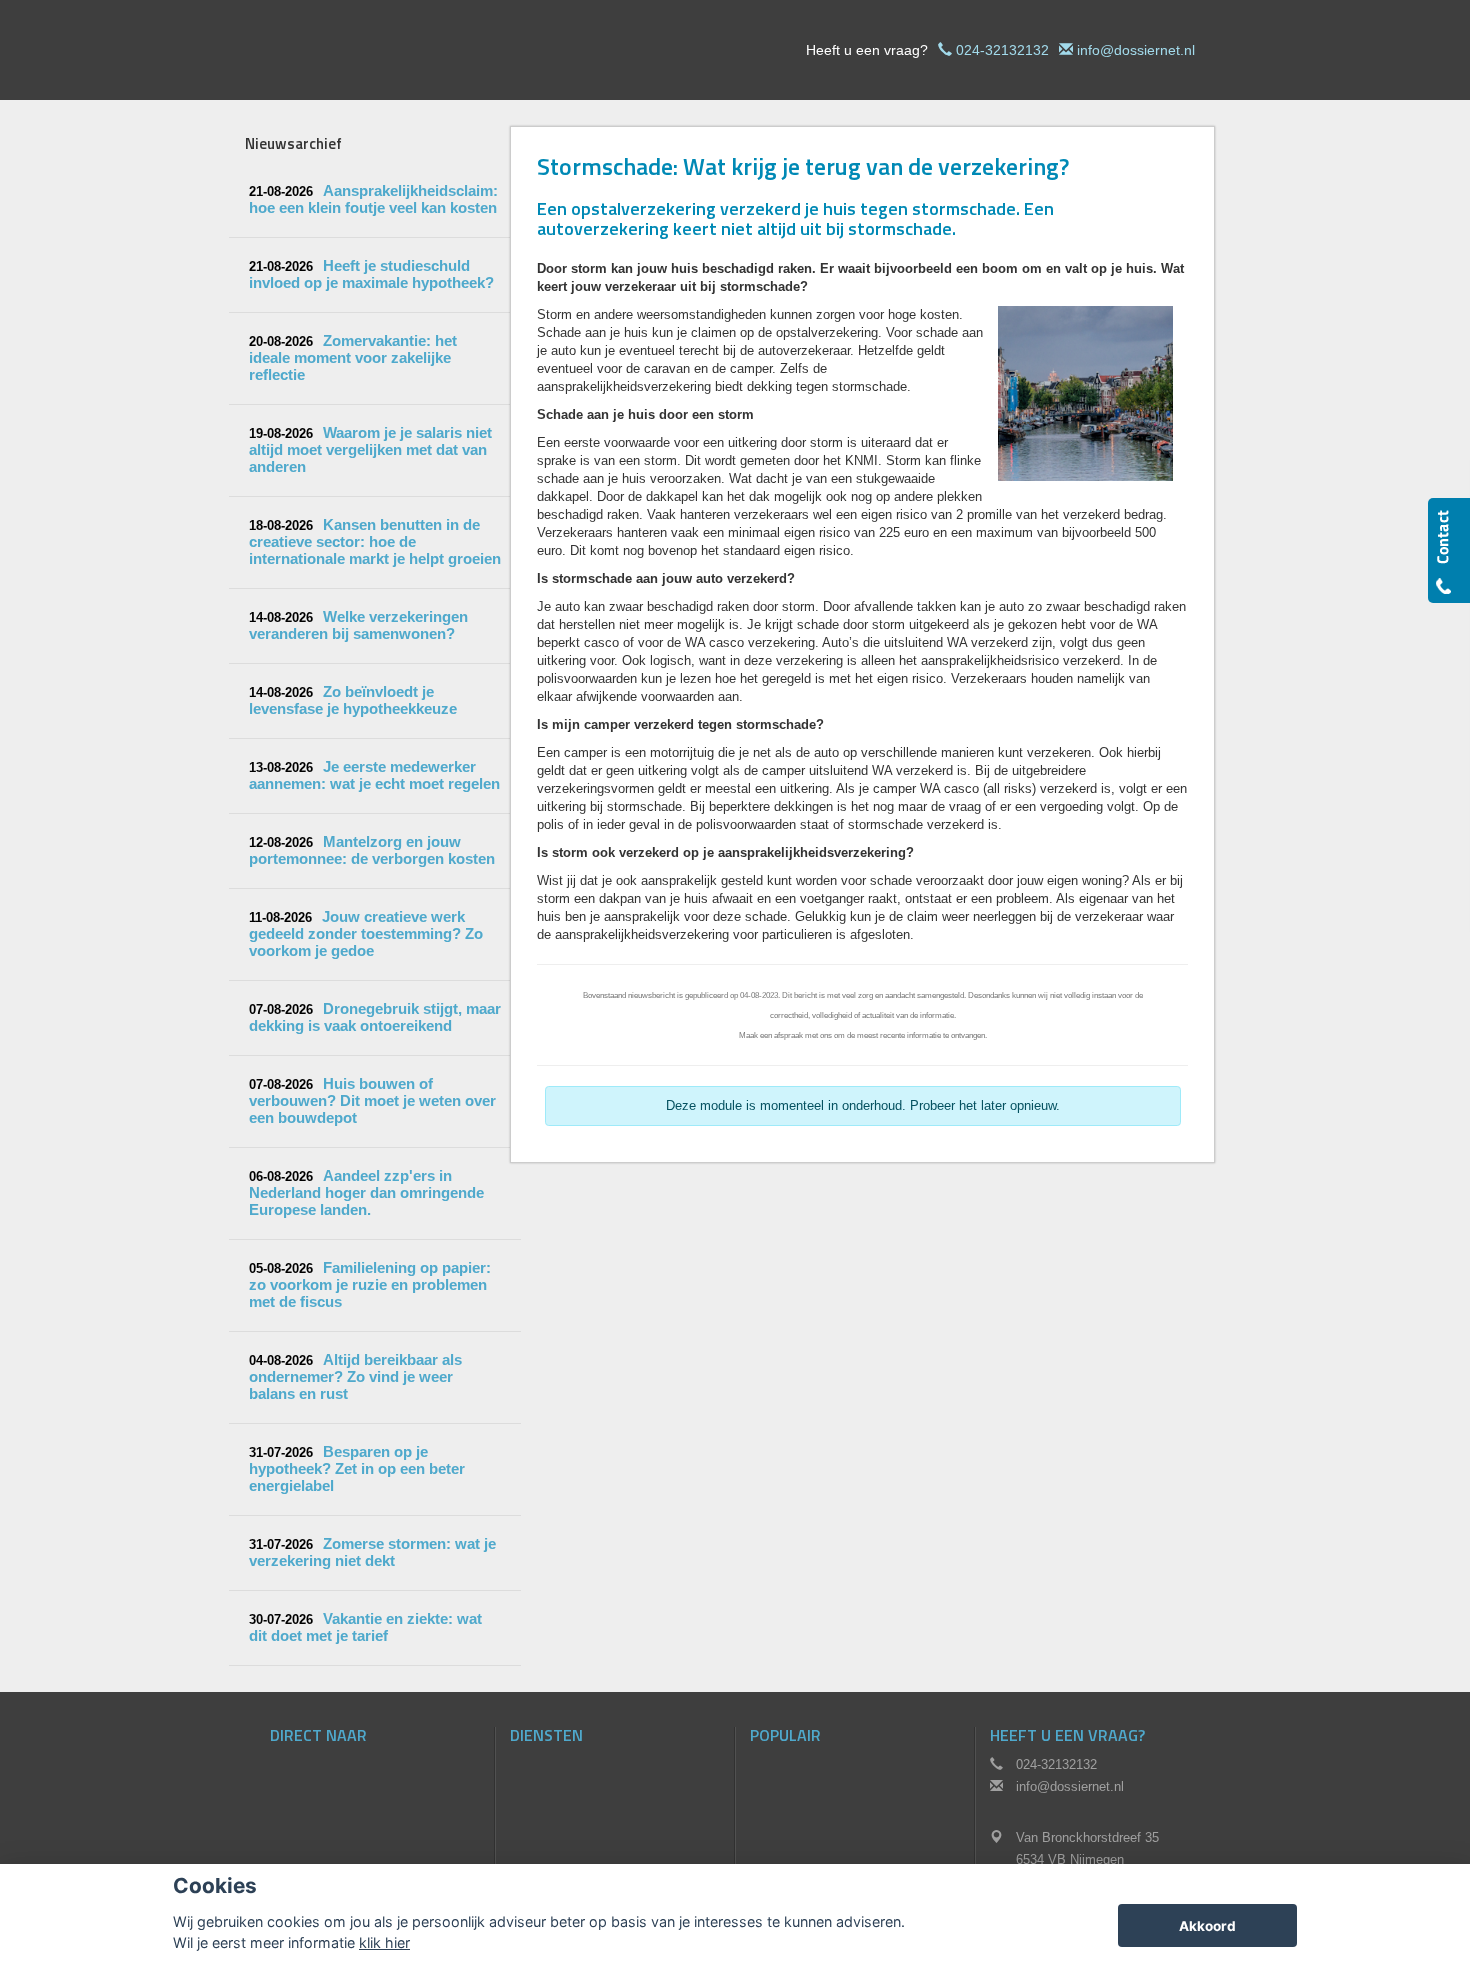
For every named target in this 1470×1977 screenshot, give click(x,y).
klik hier (384, 1942)
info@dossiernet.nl (1136, 50)
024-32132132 (1002, 50)
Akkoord (1207, 1926)
